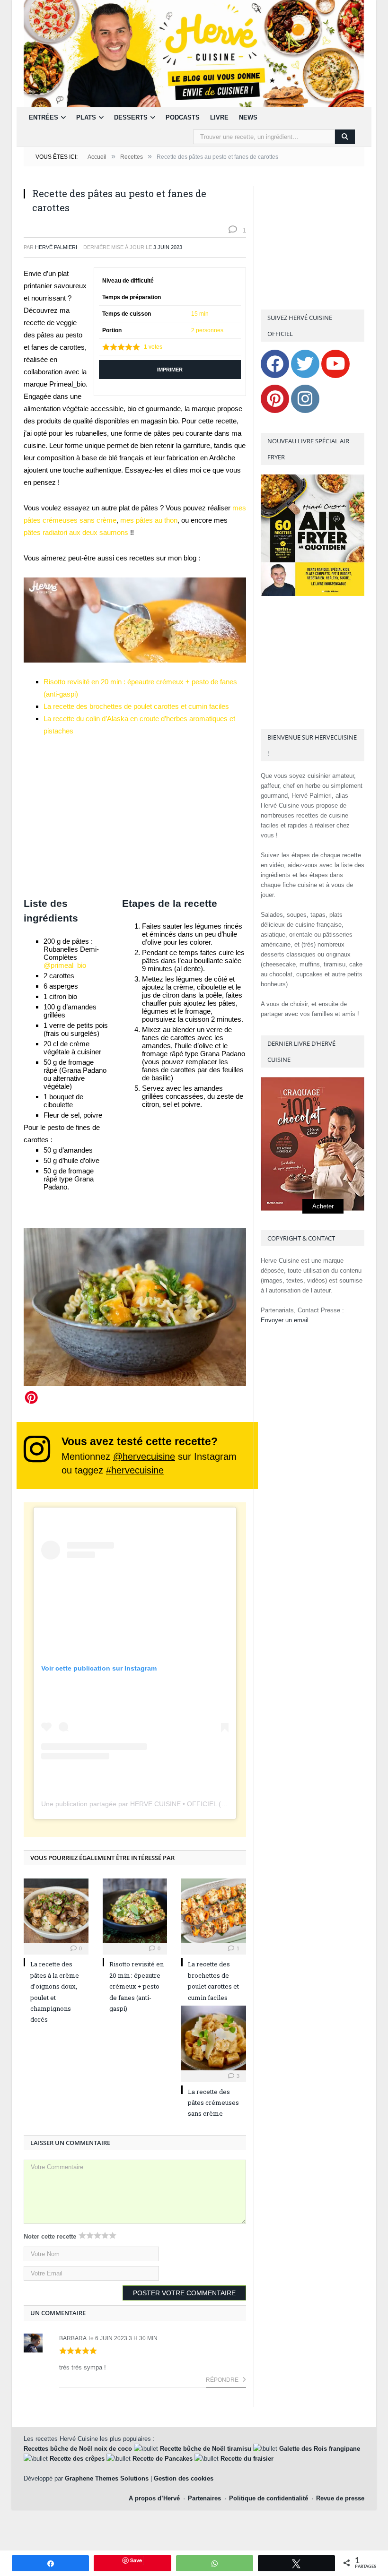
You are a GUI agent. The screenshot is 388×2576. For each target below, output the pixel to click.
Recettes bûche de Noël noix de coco (78, 2449)
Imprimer (170, 370)
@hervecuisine (144, 1456)
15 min (200, 314)
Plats (86, 117)
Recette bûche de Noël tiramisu (206, 2449)
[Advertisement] (135, 817)
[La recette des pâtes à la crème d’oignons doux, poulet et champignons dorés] (56, 1911)
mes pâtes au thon (149, 520)
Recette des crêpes (77, 2459)
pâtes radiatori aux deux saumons (77, 532)
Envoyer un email (285, 1320)
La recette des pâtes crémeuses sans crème (213, 2103)
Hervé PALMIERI (56, 247)
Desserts (131, 117)
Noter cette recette (50, 2236)
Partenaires (204, 2498)
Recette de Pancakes (163, 2459)
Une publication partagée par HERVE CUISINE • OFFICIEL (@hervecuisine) (154, 1804)
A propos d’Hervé (154, 2498)
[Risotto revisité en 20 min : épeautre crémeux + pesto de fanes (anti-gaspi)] (135, 1911)
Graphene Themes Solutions (107, 2478)
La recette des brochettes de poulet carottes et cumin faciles (136, 706)
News (248, 117)
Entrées (44, 117)
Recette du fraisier (247, 2459)
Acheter (323, 1206)
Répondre (223, 2380)
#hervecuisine (135, 1470)
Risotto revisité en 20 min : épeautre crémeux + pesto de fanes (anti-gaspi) (137, 1986)
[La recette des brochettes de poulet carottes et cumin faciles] (214, 1911)
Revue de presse (340, 2498)
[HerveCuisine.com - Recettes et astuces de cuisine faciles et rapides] (194, 53)
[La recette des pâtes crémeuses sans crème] (214, 2038)
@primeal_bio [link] (65, 965)
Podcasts (183, 117)
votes (153, 347)
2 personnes (207, 330)
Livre (219, 117)
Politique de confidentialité (269, 2498)
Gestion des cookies (184, 2478)
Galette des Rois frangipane (320, 2449)
